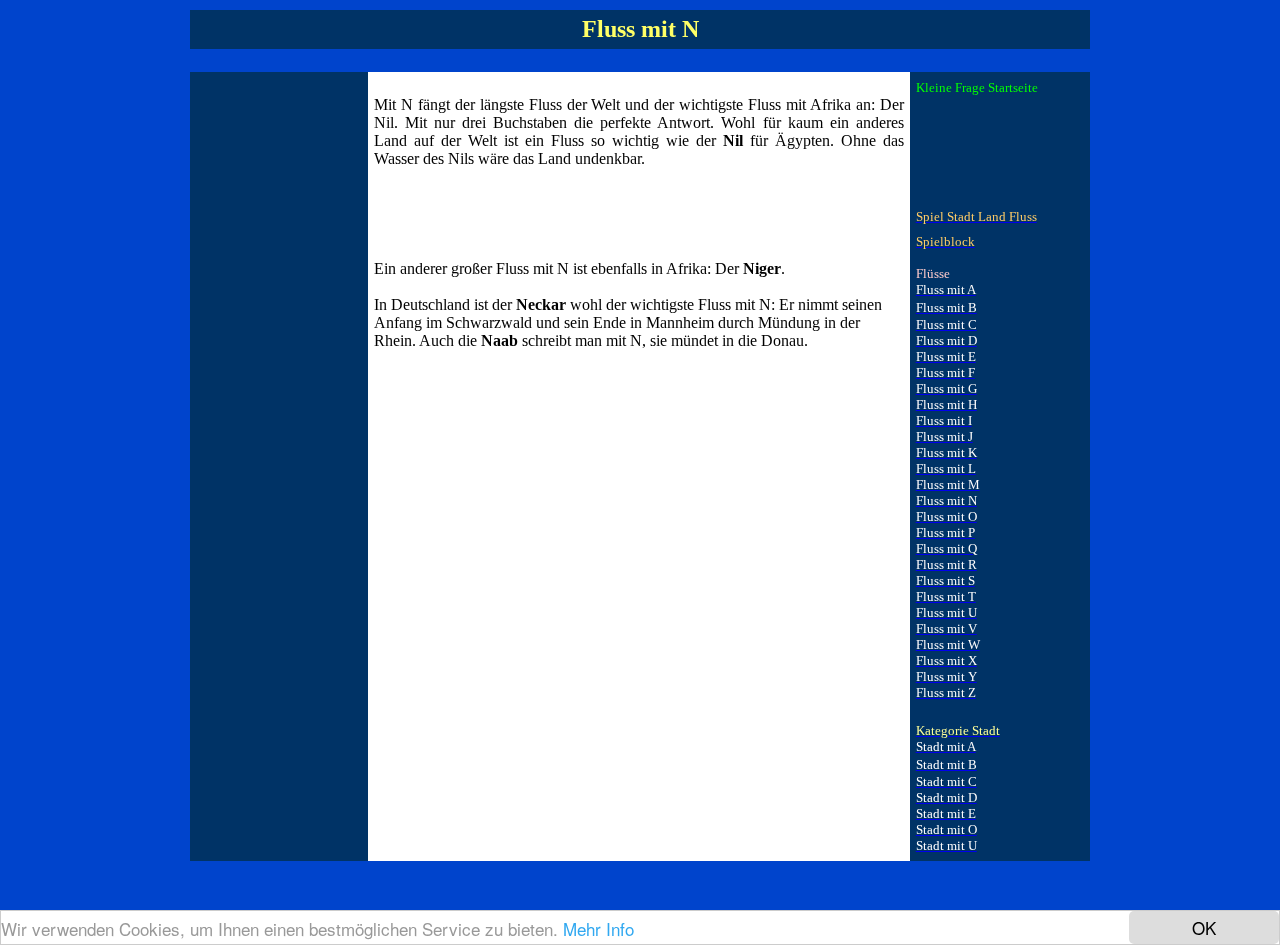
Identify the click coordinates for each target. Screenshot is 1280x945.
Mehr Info (598, 928)
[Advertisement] (276, 378)
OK (1204, 927)
